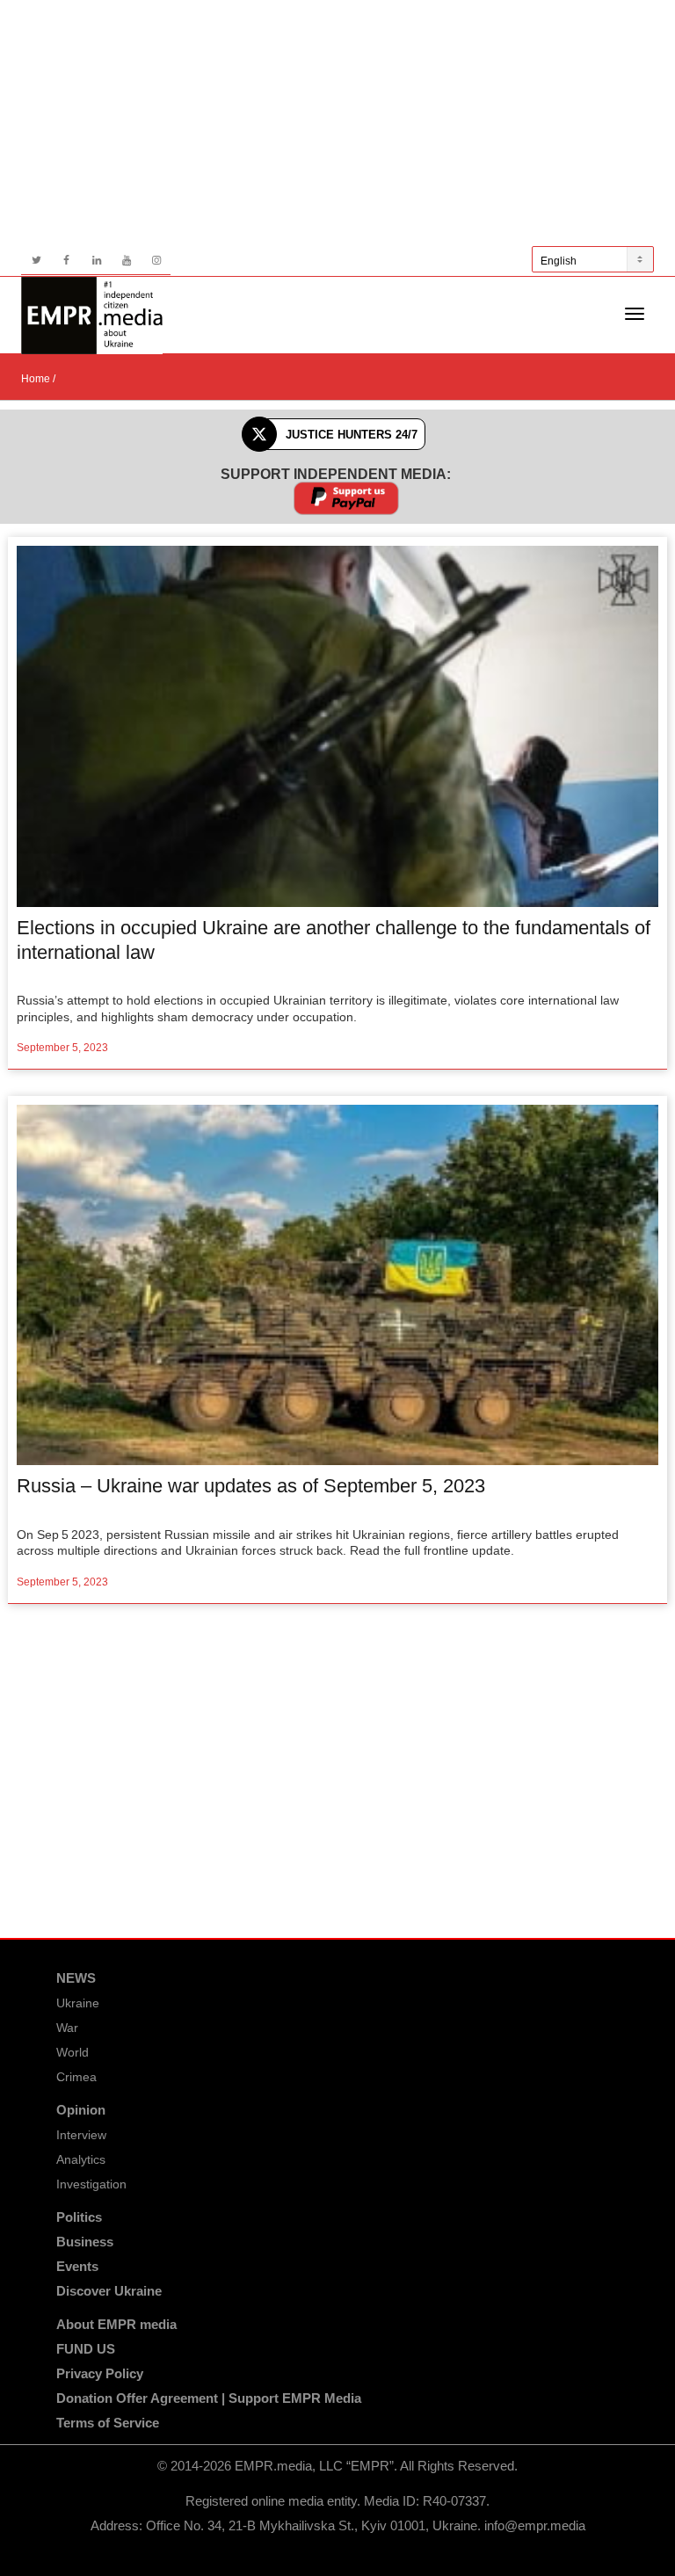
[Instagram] (156, 261)
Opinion (81, 2110)
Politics (79, 2217)
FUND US (86, 2349)
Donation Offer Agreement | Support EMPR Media (209, 2398)
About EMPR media (116, 2324)
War (67, 2028)
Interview (81, 2135)
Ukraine (78, 2003)
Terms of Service (108, 2423)
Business (85, 2242)
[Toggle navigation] (635, 314)
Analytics (81, 2159)
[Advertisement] (337, 123)
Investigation (91, 2184)
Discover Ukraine (109, 2291)
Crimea (76, 2077)
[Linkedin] (96, 261)
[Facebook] (66, 261)
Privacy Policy (100, 2373)
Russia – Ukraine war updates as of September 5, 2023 (251, 1486)
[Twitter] (36, 261)
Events (77, 2266)
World (73, 2052)
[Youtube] (126, 261)
